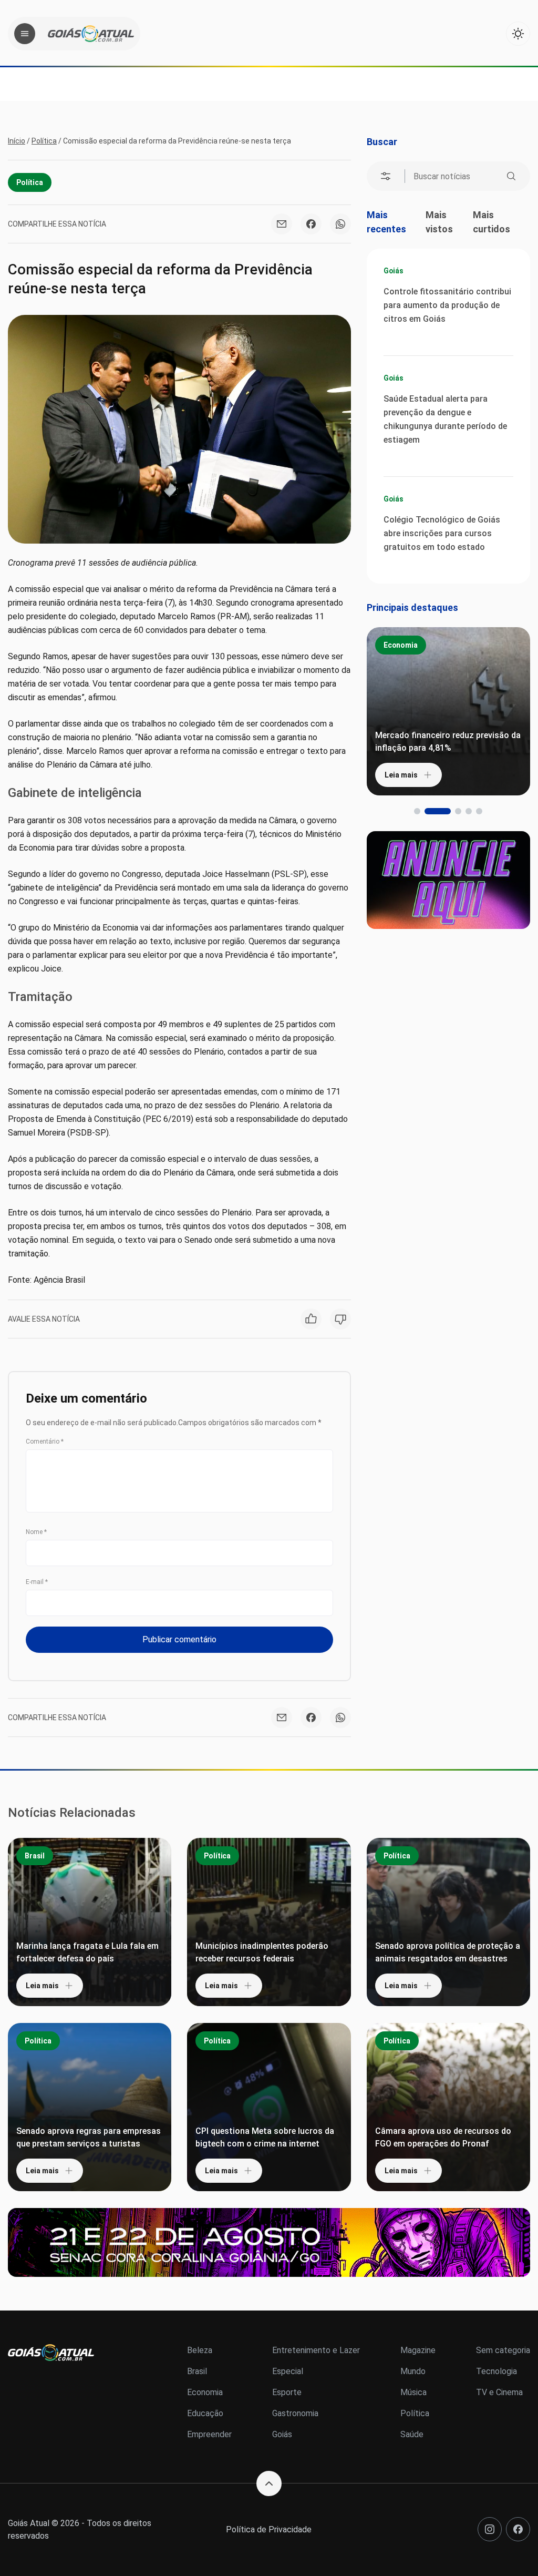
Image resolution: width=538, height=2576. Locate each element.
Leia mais (401, 775)
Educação (205, 2413)
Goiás (394, 271)
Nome (36, 1532)
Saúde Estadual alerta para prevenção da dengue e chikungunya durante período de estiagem (445, 419)
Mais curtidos (492, 222)
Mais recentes (386, 222)
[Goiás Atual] (91, 34)
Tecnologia (496, 2371)
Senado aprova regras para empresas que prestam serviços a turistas (89, 2137)
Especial (288, 2371)
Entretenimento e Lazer (316, 2350)
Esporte (287, 2392)
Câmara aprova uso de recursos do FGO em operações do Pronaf (443, 2137)
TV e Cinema (499, 2392)
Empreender (209, 2434)
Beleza (200, 2350)
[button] (417, 811)
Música (413, 2392)
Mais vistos (439, 222)
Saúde (412, 2434)
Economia (401, 645)
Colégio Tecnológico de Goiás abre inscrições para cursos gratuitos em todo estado (442, 533)
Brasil (35, 1856)
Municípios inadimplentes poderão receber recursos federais (262, 1952)
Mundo (413, 2371)
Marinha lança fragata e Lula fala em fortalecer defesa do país (87, 1952)
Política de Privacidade (269, 2529)
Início (17, 141)
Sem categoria (503, 2350)
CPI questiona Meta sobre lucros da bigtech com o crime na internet (265, 2137)
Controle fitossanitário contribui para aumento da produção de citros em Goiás (447, 305)
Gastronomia (295, 2413)
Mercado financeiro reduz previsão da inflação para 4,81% (448, 742)
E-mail (37, 1582)
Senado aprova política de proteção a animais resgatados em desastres (448, 1952)
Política (44, 141)
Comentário (45, 1442)
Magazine (418, 2350)
